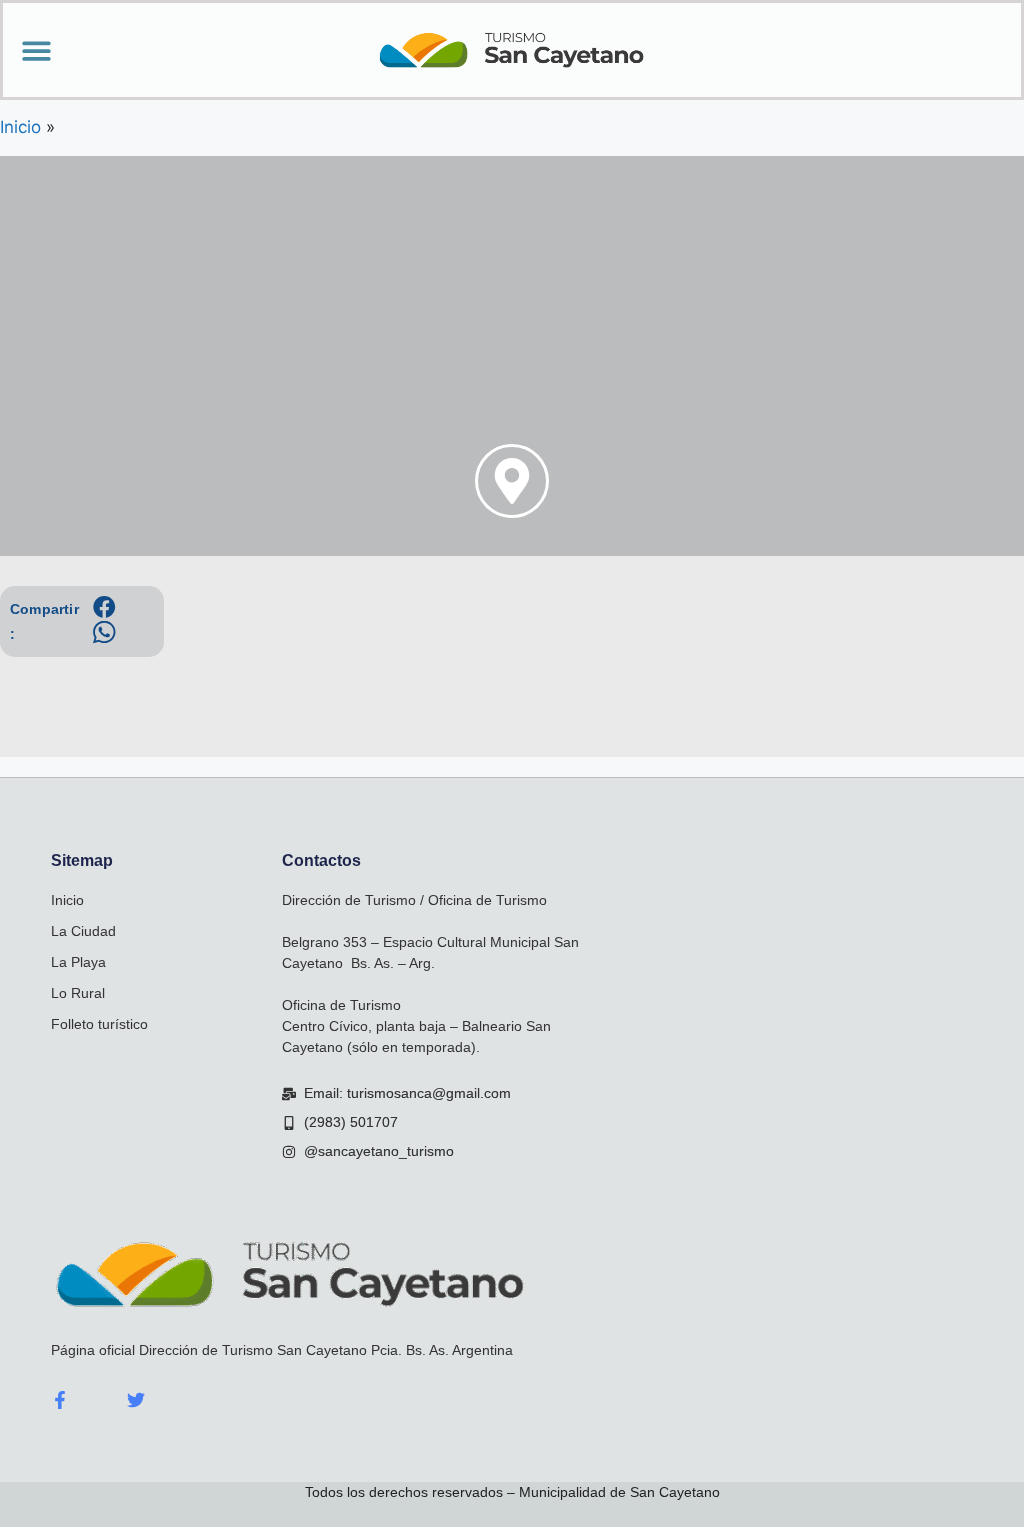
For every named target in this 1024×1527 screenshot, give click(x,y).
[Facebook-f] (60, 1400)
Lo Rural (78, 993)
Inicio (67, 900)
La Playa (78, 962)
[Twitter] (136, 1400)
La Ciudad (83, 931)
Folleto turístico (99, 1024)
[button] (36, 50)
